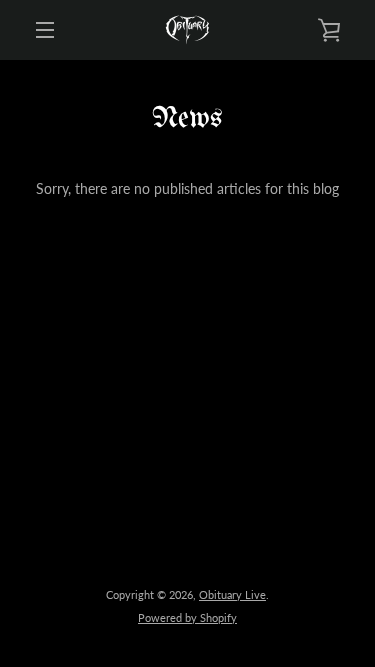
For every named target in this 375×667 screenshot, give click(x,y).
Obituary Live (232, 594)
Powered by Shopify (187, 617)
